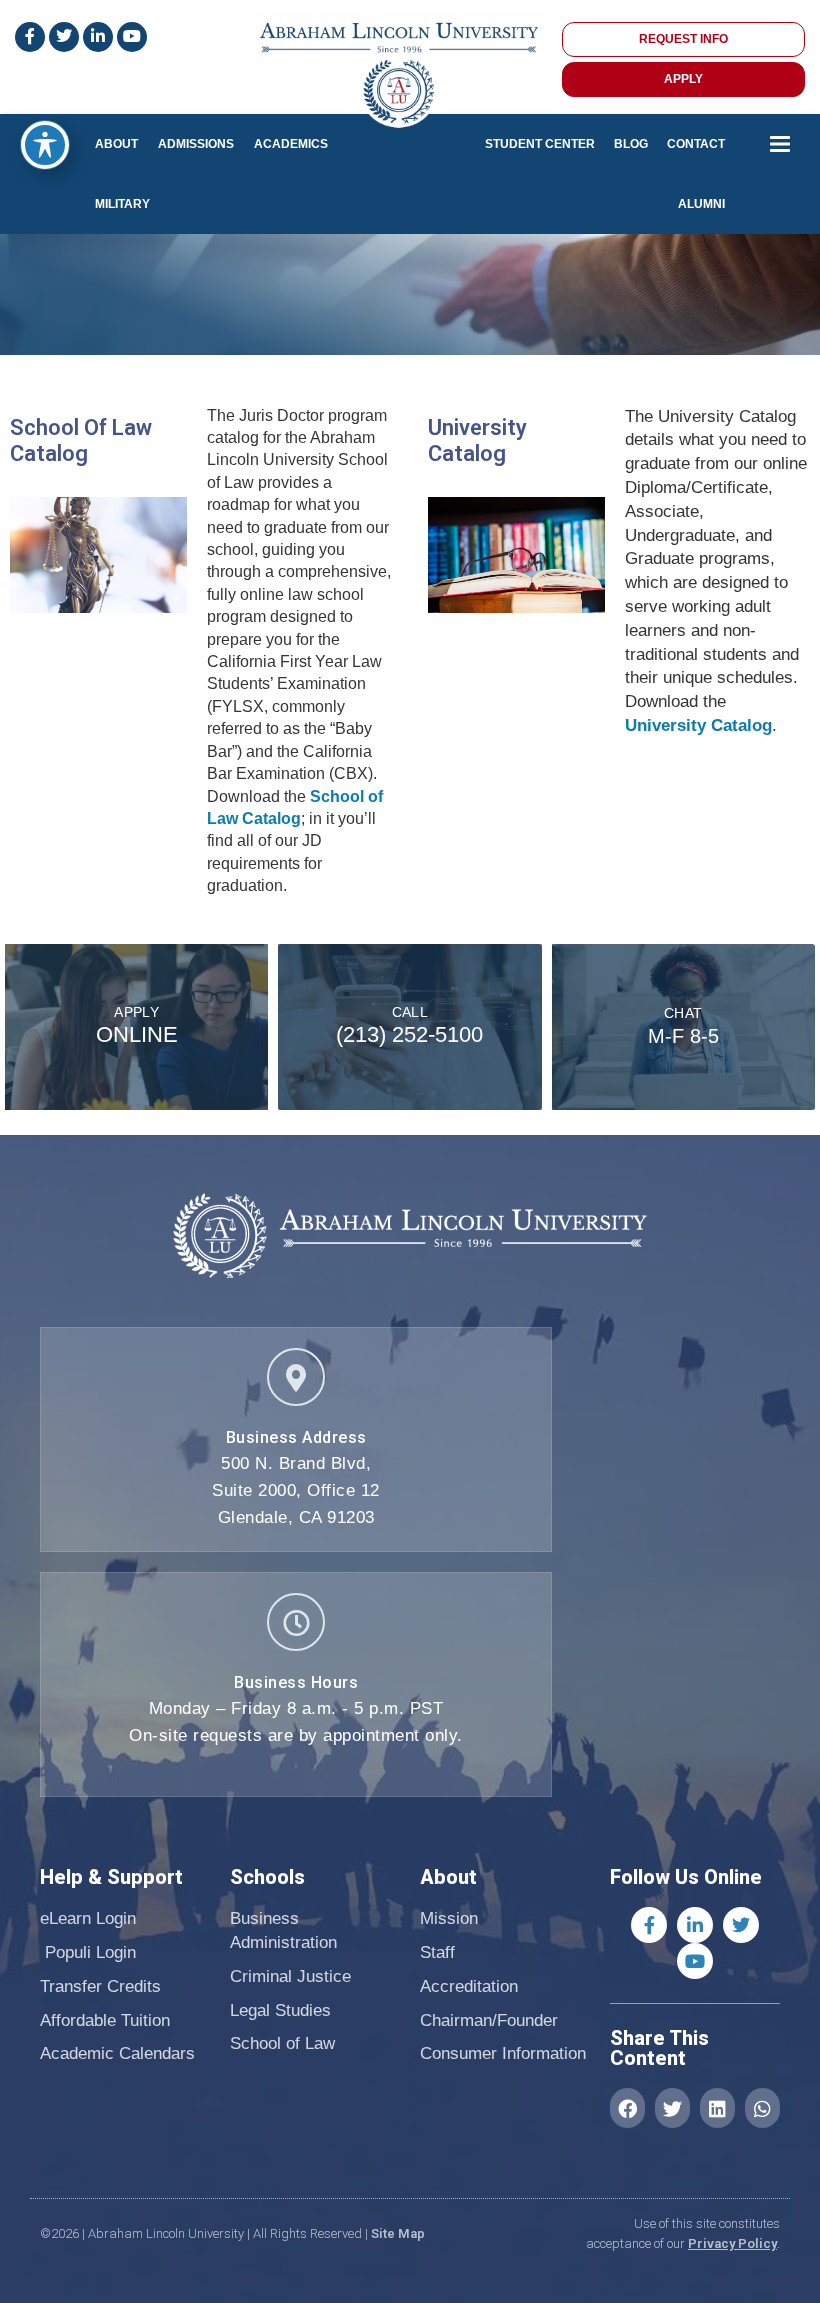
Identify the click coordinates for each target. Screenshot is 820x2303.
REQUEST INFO (683, 39)
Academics (291, 144)
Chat (683, 1013)
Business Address (296, 1437)
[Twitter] (741, 1925)
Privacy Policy (732, 2243)
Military (122, 204)
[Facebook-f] (649, 1925)
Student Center (540, 144)
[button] (627, 2108)
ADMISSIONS (196, 144)
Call (410, 1012)
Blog (631, 144)
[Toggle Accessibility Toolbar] (45, 145)
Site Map (398, 2233)
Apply (136, 1012)
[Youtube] (695, 1961)
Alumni (701, 204)
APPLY (683, 79)
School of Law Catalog (81, 440)
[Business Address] (296, 1377)
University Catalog (477, 440)
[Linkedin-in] (695, 1925)
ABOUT (116, 144)
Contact (696, 144)
